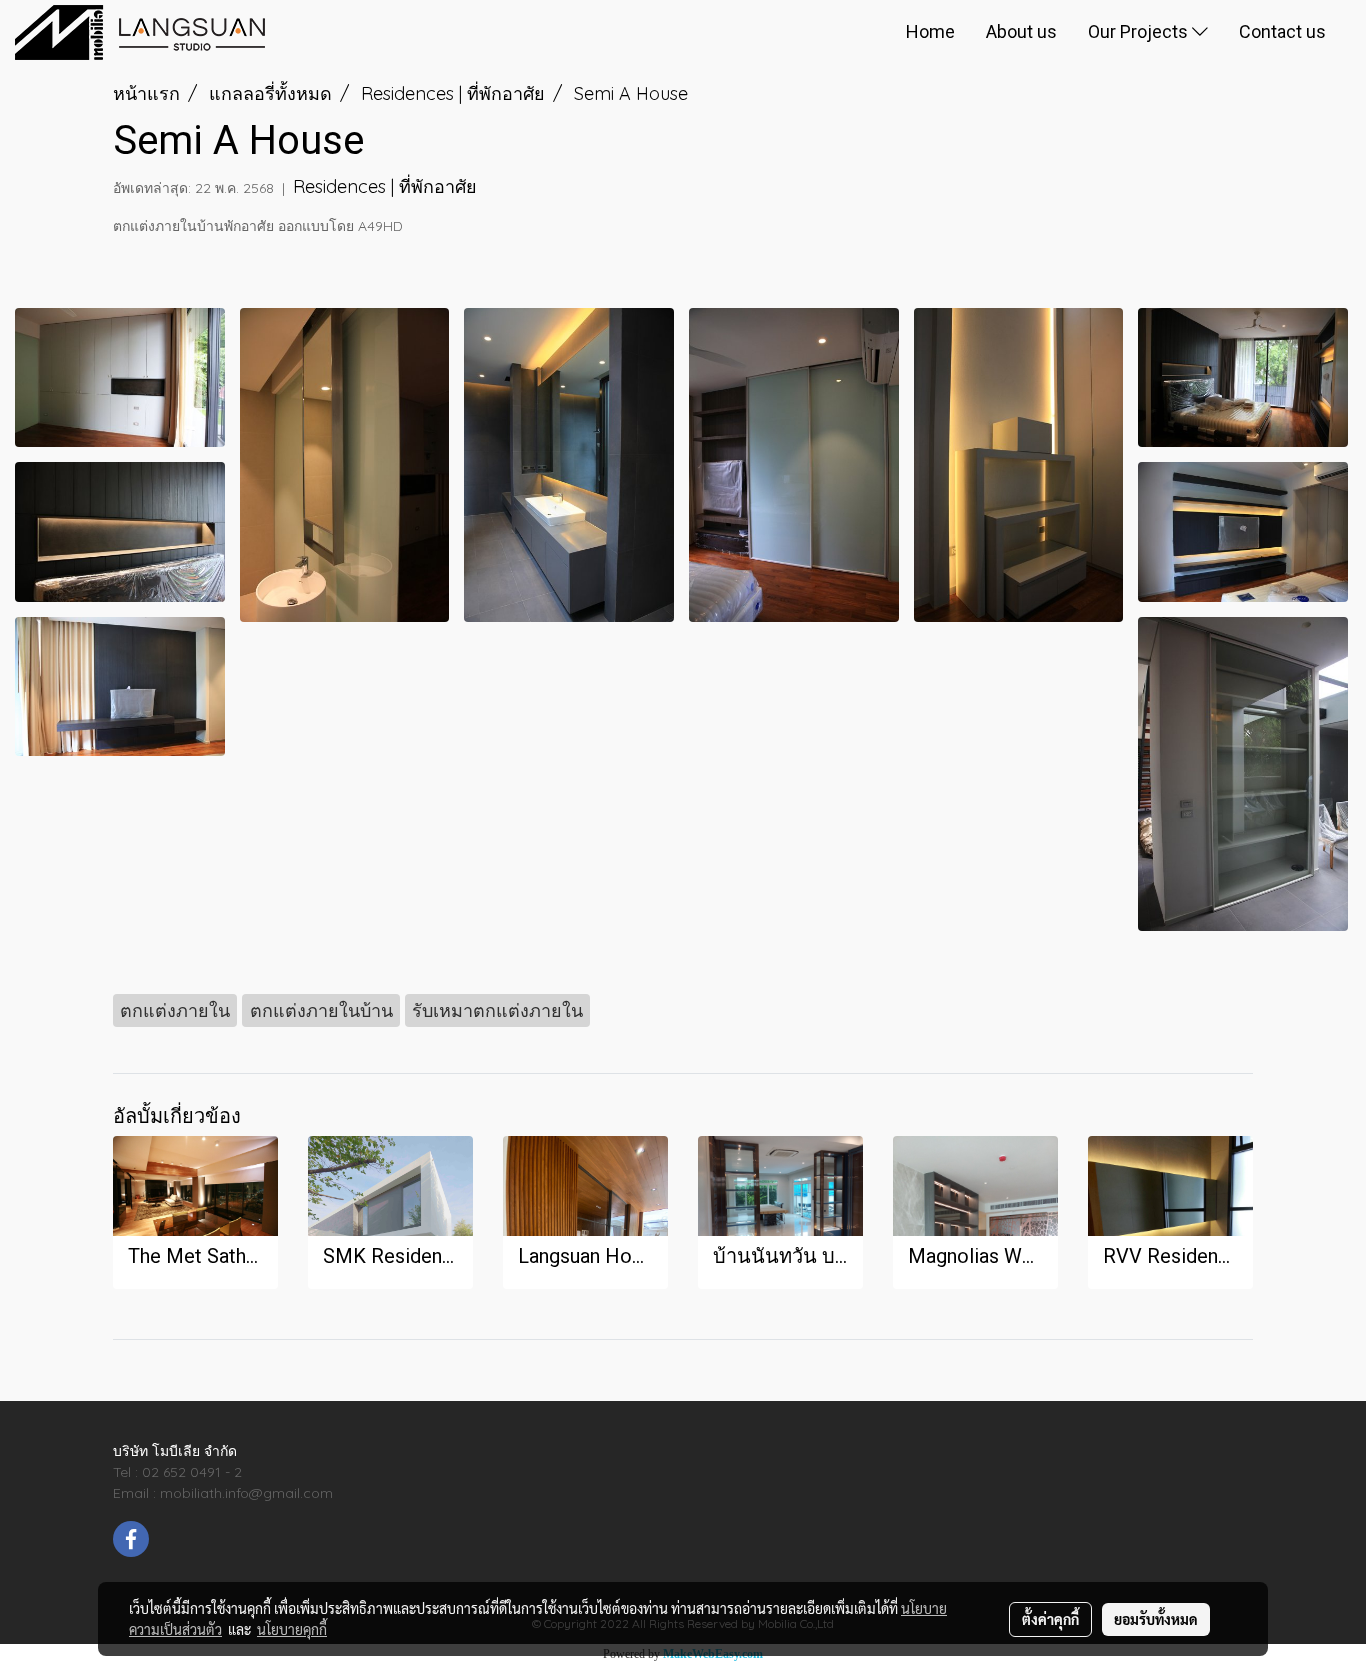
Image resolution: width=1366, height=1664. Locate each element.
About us (1021, 31)
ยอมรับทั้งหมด (1156, 1619)
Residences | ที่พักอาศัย (385, 186)
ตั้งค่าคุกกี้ (1050, 1619)
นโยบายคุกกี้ (292, 1629)
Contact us (1282, 31)
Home (930, 31)
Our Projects (1140, 31)
